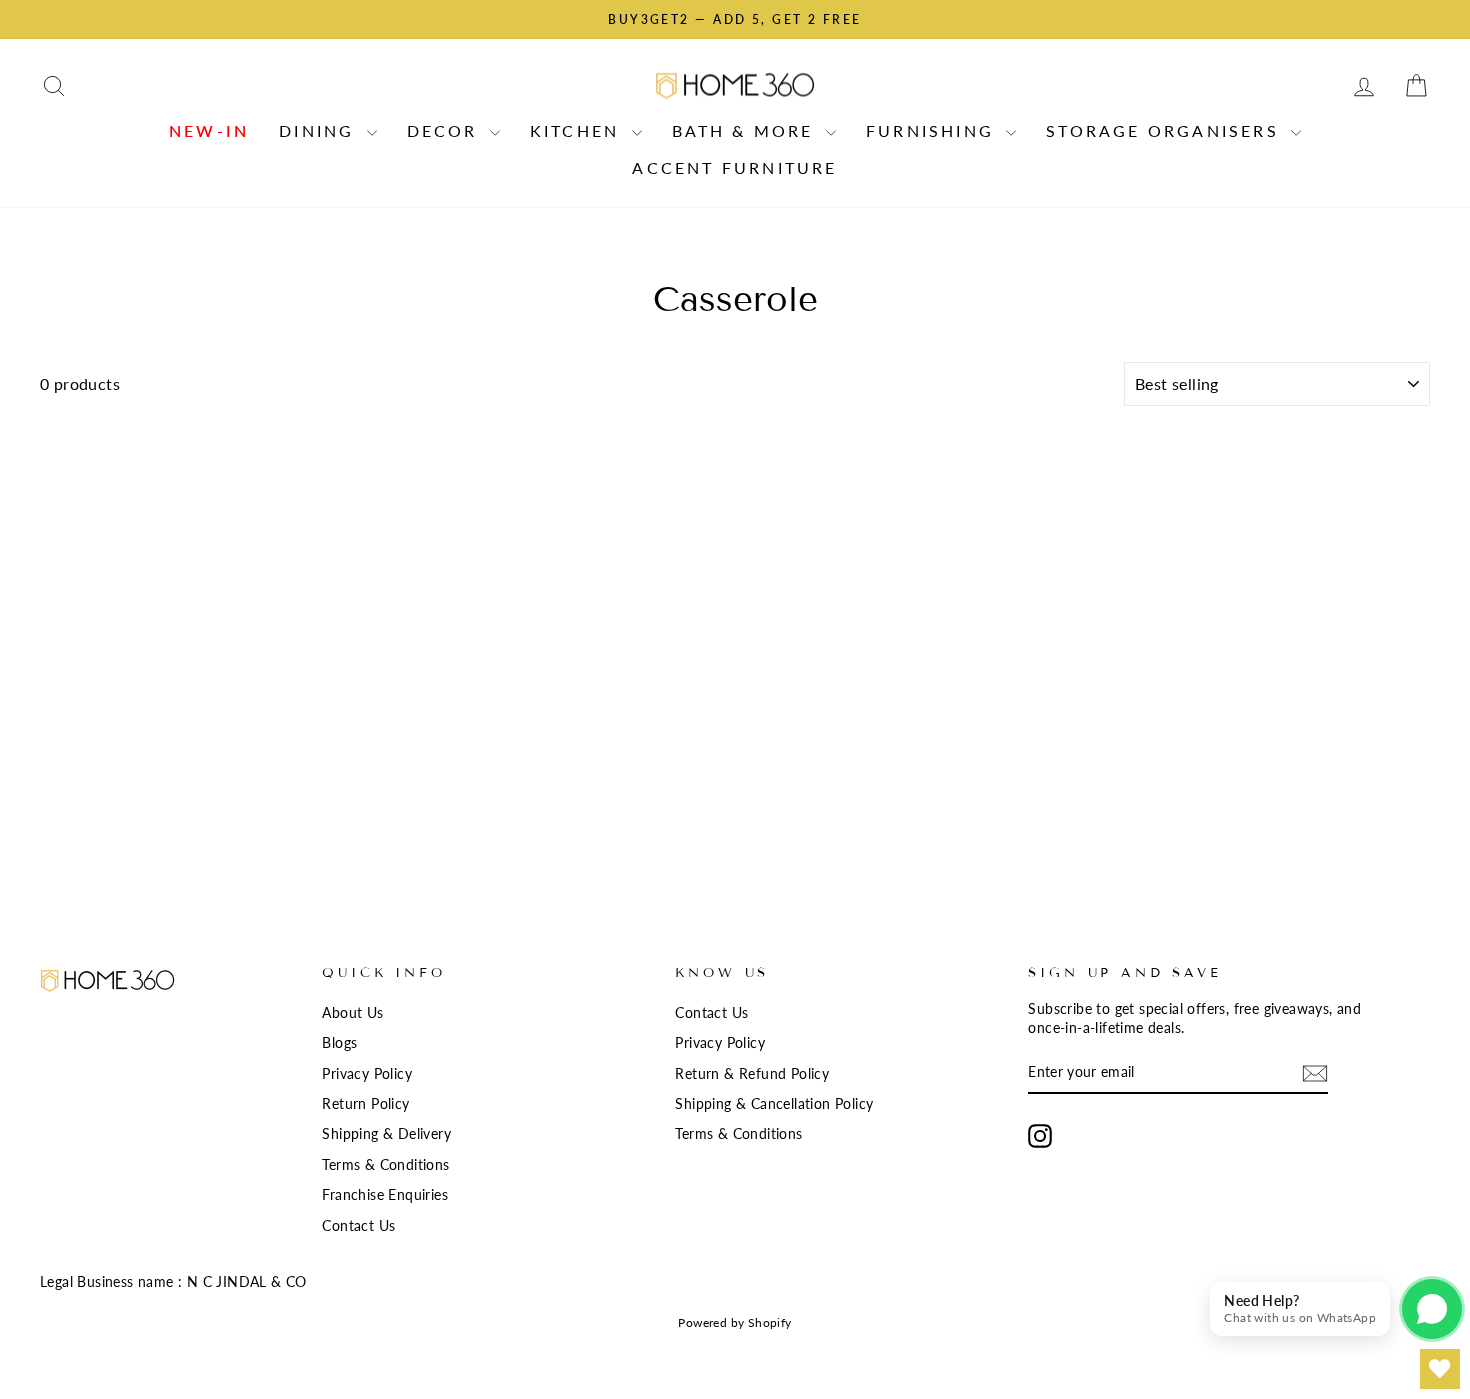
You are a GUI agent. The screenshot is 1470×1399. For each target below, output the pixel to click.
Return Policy (365, 1104)
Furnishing (933, 130)
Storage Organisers (1166, 130)
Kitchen (578, 130)
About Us (352, 1013)
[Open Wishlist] (1440, 1369)
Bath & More (746, 130)
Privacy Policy (367, 1074)
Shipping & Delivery (386, 1134)
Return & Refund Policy (752, 1074)
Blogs (339, 1043)
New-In (209, 130)
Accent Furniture (734, 167)
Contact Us (358, 1226)
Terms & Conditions (385, 1165)
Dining (320, 130)
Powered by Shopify (734, 1322)
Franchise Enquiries (385, 1195)
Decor (446, 130)
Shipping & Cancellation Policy (774, 1104)
